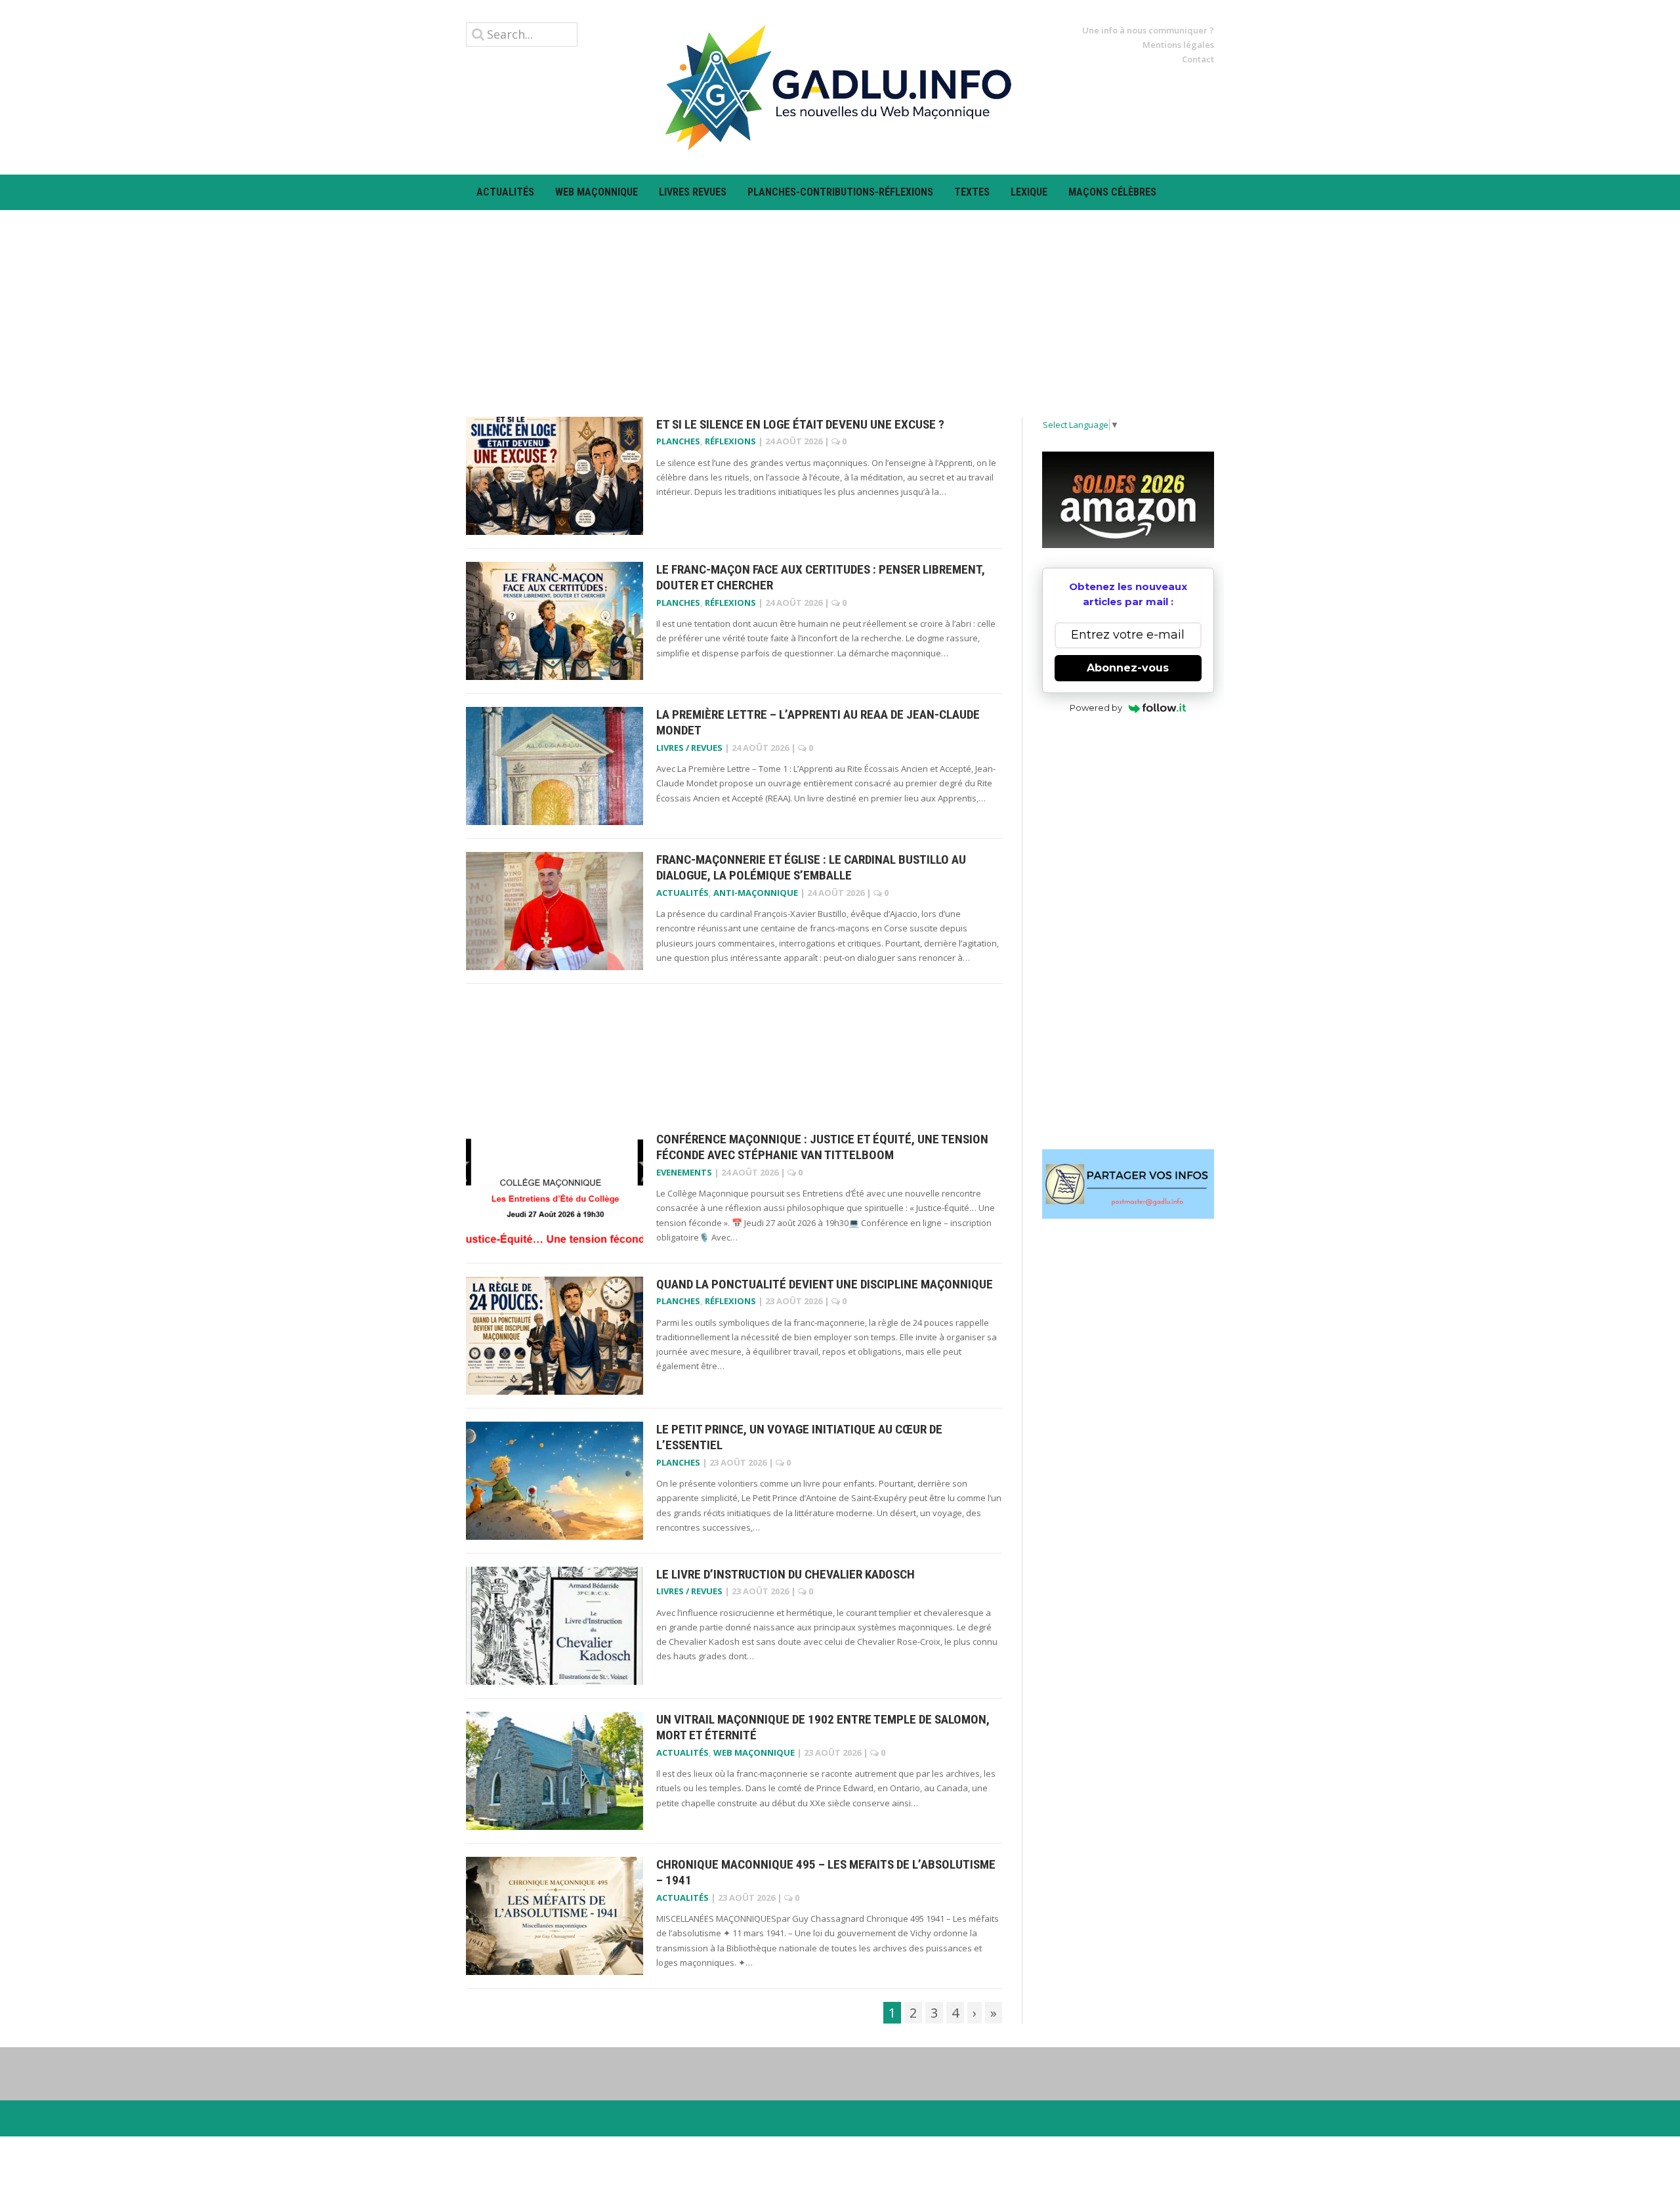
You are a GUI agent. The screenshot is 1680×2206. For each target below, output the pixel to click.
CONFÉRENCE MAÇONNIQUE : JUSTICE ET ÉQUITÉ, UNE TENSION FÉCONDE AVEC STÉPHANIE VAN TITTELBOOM (822, 1147)
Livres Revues (693, 192)
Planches (678, 441)
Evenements (684, 1172)
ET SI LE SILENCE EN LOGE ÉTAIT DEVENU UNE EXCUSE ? (800, 424)
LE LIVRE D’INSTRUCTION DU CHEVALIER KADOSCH (786, 1574)
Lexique (1029, 192)
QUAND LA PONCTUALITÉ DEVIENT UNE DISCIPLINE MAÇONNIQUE (825, 1284)
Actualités (505, 192)
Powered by (1096, 708)
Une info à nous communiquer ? (1148, 30)
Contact (1198, 59)
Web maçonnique (597, 192)
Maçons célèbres (1112, 192)
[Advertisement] (840, 302)
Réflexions (730, 441)
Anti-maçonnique (756, 893)
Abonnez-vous (1128, 668)
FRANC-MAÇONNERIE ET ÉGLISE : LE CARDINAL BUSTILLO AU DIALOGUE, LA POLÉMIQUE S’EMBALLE (811, 868)
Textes (972, 192)
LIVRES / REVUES (689, 748)
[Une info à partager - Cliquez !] (1128, 1184)
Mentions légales (1178, 45)
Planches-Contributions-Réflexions (840, 192)
